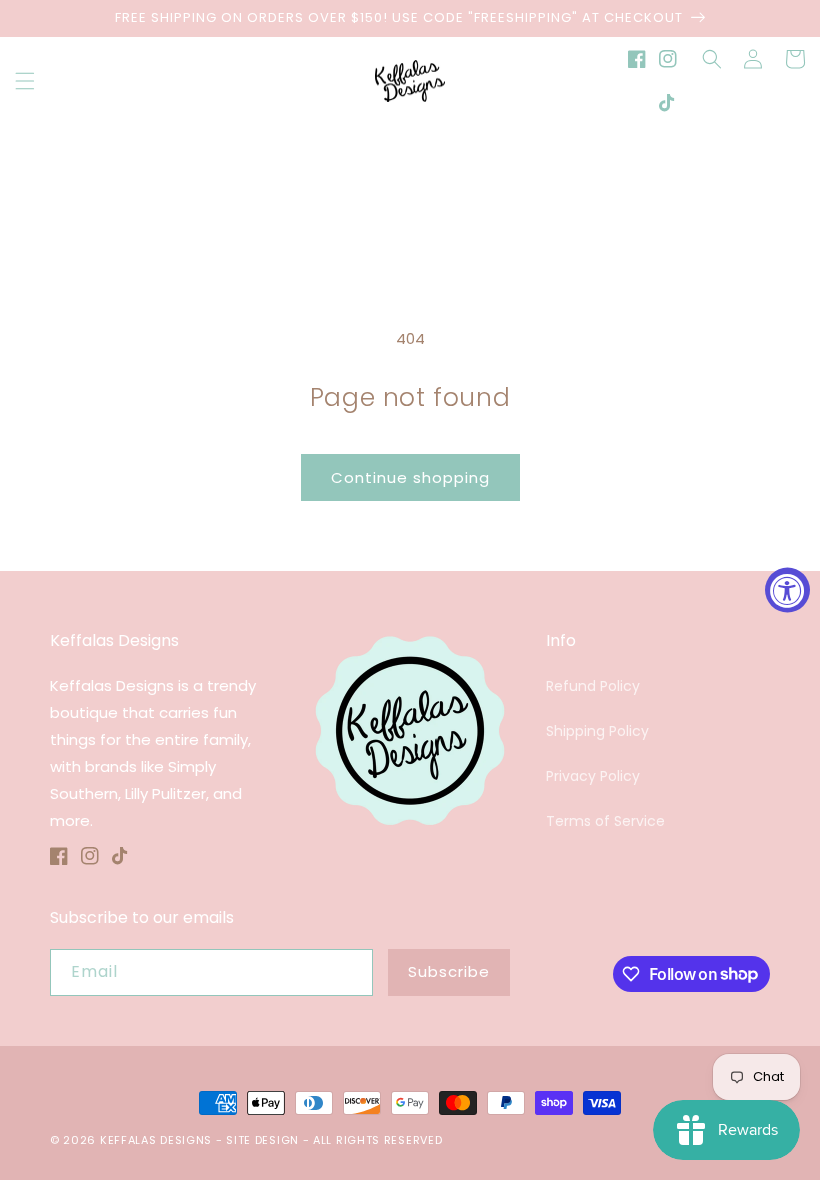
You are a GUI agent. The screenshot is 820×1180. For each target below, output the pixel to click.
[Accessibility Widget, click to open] (787, 590)
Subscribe (449, 971)
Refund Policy (593, 686)
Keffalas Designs (156, 1140)
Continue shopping (410, 477)
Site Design (262, 1140)
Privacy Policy (593, 776)
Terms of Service (605, 821)
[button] (25, 81)
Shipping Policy (597, 731)
